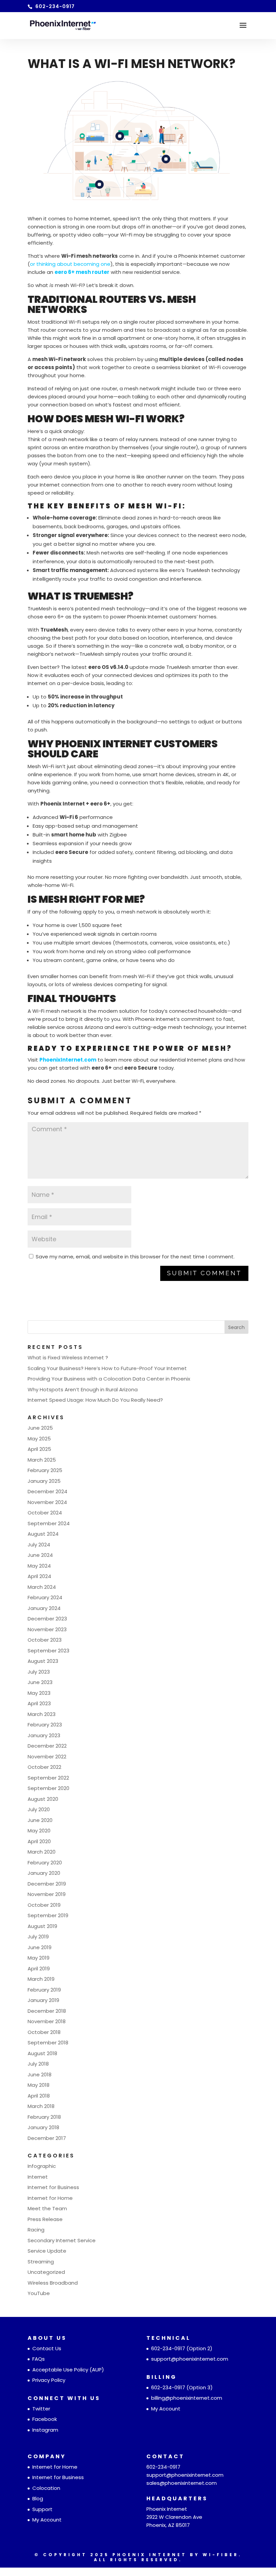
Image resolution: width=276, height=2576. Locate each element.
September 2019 (48, 1915)
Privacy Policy (49, 2380)
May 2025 (39, 1439)
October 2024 (45, 1513)
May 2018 (39, 2085)
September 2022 (48, 1778)
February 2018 (44, 2117)
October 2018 (44, 2032)
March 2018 (41, 2106)
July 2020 (39, 1809)
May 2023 (39, 1693)
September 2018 (48, 2043)
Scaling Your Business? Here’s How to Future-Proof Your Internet (107, 1368)
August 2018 (42, 2053)
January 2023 (44, 1735)
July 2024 (39, 1545)
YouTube (39, 2293)
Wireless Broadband (53, 2283)
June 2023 (40, 1682)
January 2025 (44, 1481)
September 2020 (48, 1788)
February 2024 (45, 1597)
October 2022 (44, 1767)
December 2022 (47, 1746)
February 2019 (44, 1990)
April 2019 (39, 1969)
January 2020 (44, 1873)
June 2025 (40, 1428)
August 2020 (43, 1799)
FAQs (39, 2359)
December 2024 (47, 1491)
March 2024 (42, 1587)
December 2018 (47, 2011)
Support (42, 2509)
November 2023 (47, 1629)
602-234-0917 (168, 2348)
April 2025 (39, 1449)
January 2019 (43, 2000)
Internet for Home (50, 2198)
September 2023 (48, 1651)
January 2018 (43, 2127)
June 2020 (40, 1820)
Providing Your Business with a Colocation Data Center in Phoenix (109, 1379)
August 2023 (43, 1661)
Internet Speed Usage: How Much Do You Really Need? (95, 1400)
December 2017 (47, 2138)
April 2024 (39, 1576)
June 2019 (40, 1947)
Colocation (46, 2488)
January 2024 (44, 1608)
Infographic (42, 2166)
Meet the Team (47, 2208)
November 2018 (47, 2021)
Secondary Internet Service (62, 2240)
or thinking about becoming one (70, 264)
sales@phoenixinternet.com (182, 2483)
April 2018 (39, 2096)
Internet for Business (53, 2187)
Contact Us (47, 2348)
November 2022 (47, 1757)
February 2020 (45, 1863)
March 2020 (42, 1852)
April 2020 (39, 1841)
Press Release (45, 2219)
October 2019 (44, 1905)
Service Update (47, 2251)
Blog (38, 2498)
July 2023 (39, 1672)
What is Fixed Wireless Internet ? (68, 1357)
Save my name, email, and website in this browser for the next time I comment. (135, 1257)
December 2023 (47, 1619)
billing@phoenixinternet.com (187, 2398)
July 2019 (38, 1937)
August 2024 (43, 1534)
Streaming (41, 2262)
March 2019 (41, 1979)
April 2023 (39, 1703)
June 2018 (40, 2074)
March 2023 (42, 1714)
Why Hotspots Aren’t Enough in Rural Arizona (83, 1389)
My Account (166, 2409)
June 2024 (40, 1555)
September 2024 (49, 1523)
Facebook (45, 2419)
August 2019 (42, 1926)
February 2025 (45, 1470)
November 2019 (47, 1894)
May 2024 (39, 1566)
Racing (36, 2230)
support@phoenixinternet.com (190, 2359)
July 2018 (38, 2064)
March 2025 (42, 1460)
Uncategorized (46, 2272)
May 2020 (39, 1831)
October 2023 (45, 1640)
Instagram (45, 2430)
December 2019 (47, 1884)
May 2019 (39, 1958)
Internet (38, 2177)
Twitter (41, 2409)
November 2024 (47, 1502)
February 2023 (45, 1725)
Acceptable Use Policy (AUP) (68, 2370)
